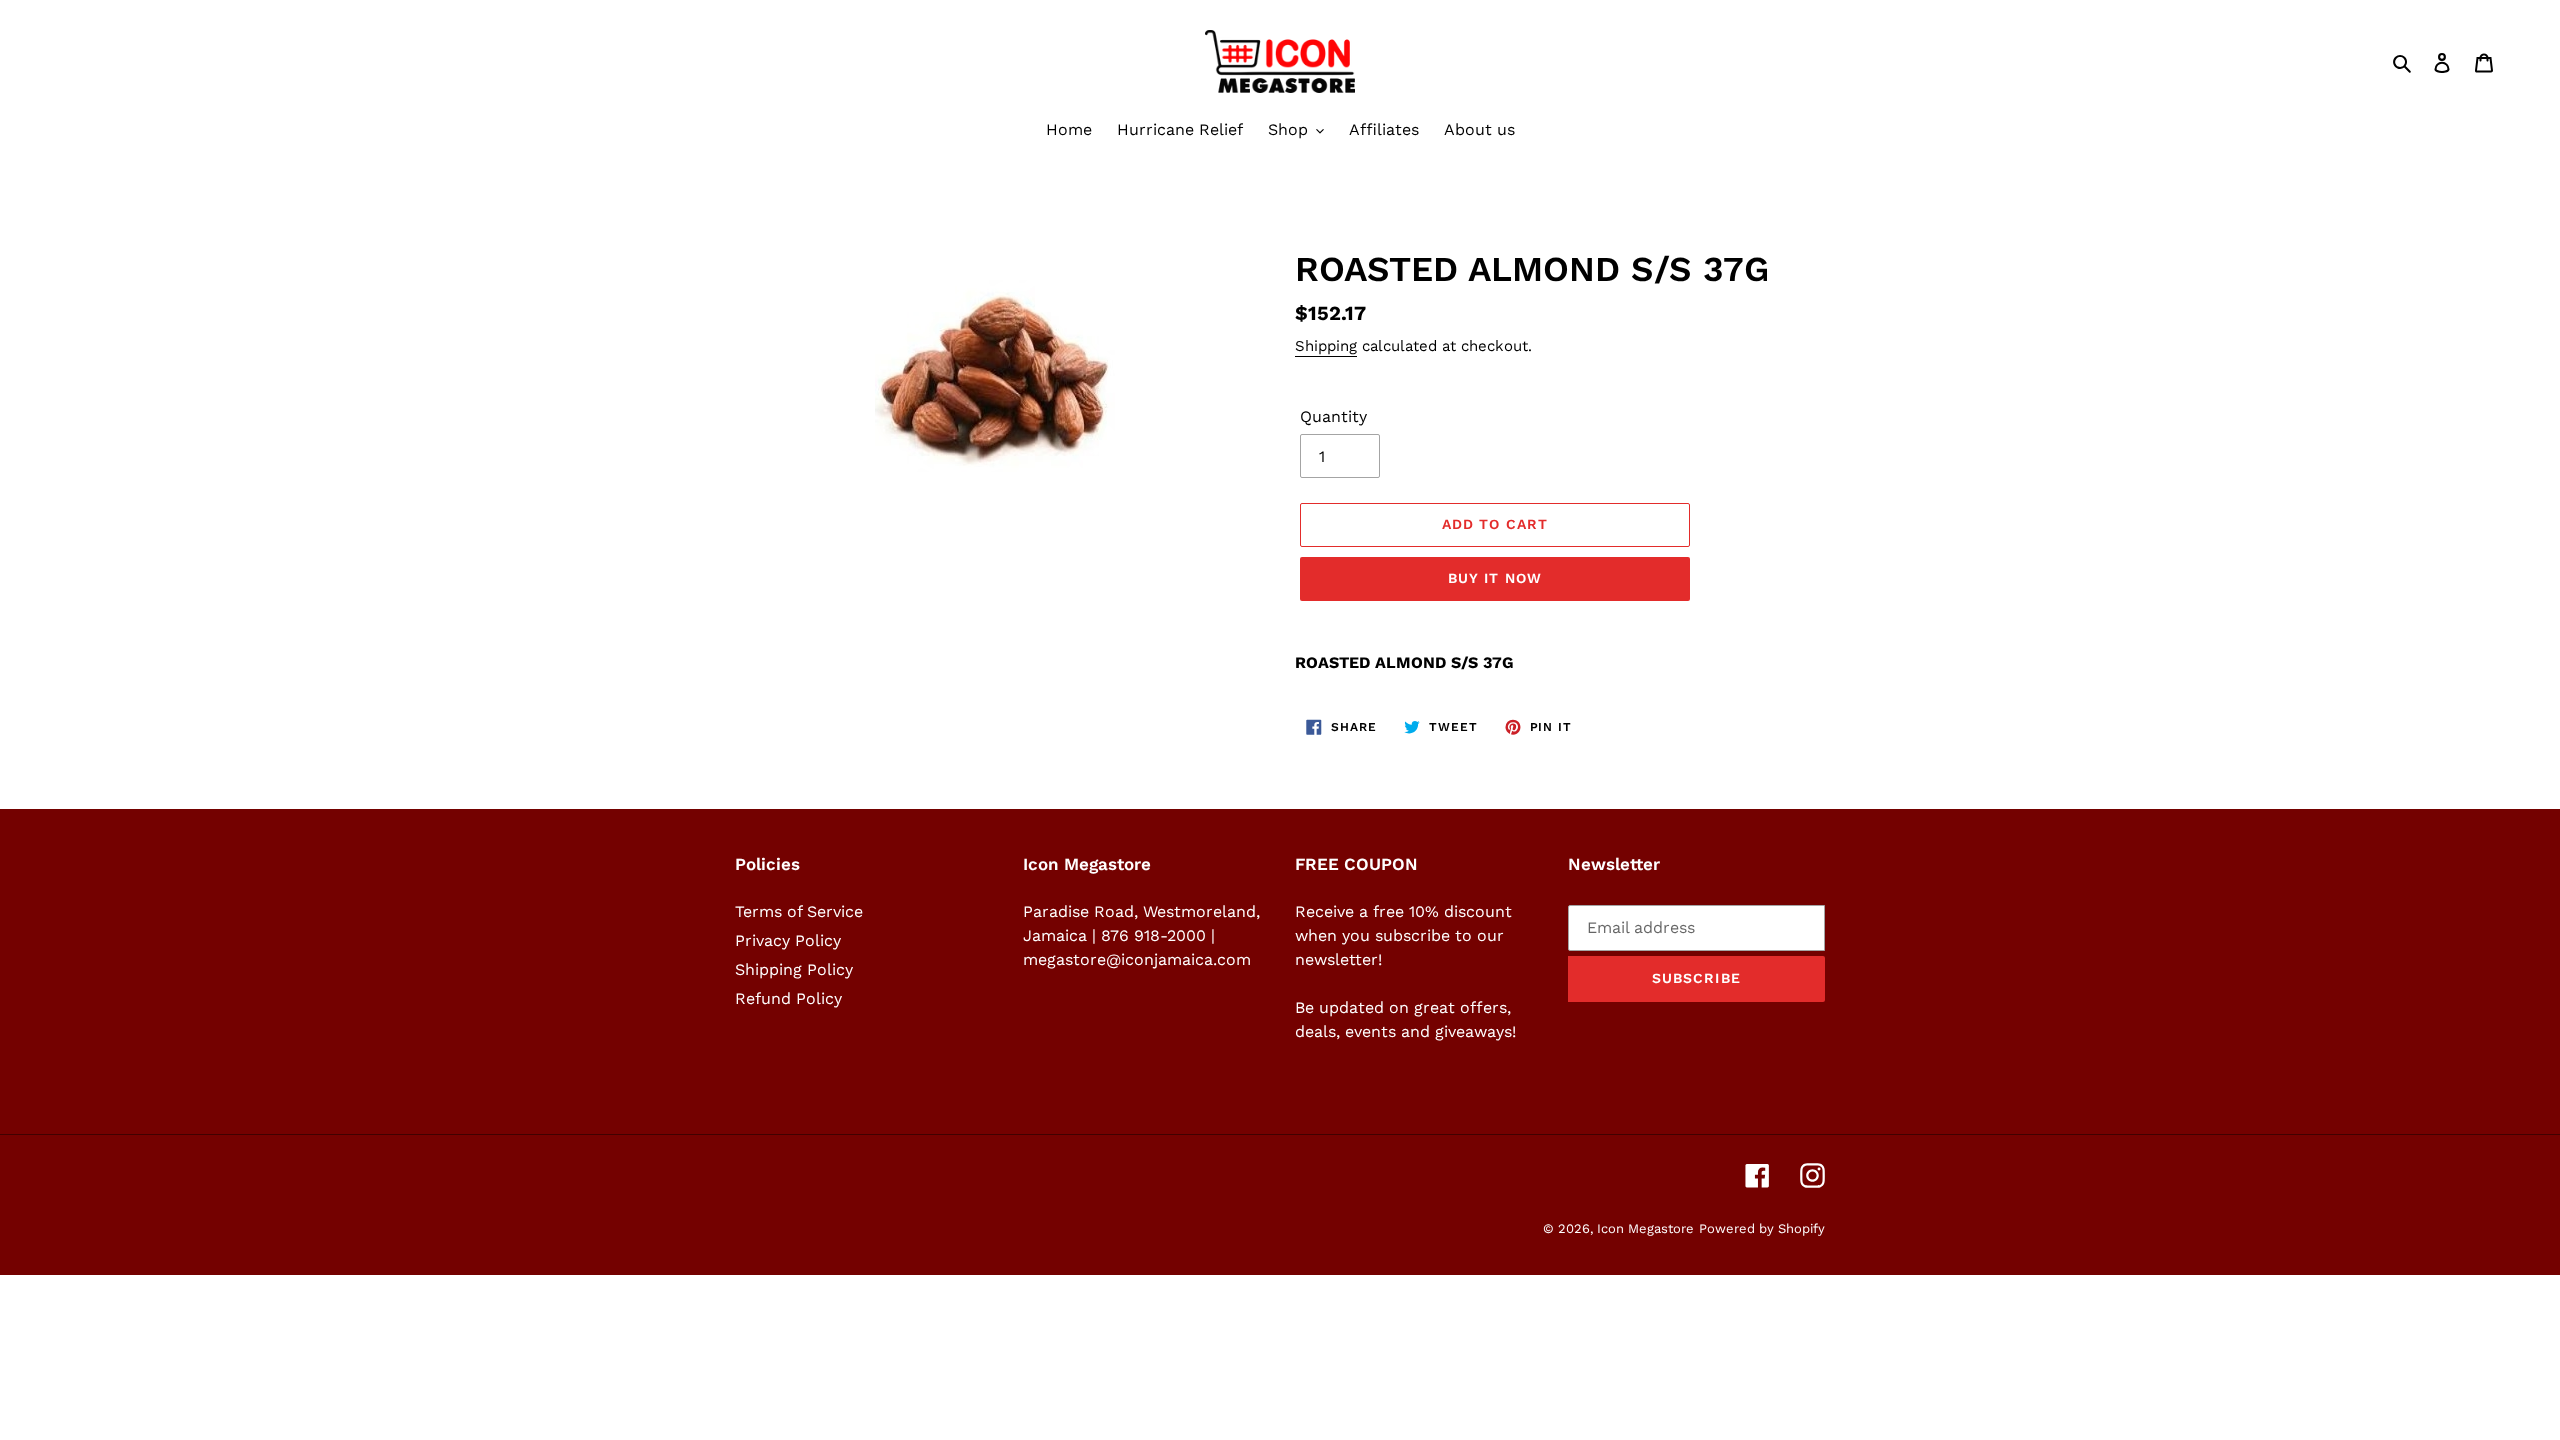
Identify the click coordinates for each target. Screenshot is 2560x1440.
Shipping (1326, 346)
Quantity (1333, 416)
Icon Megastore (1645, 1228)
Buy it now (1495, 578)
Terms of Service (799, 911)
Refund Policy (788, 998)
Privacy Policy (788, 940)
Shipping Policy (794, 969)
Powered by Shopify (1762, 1228)
